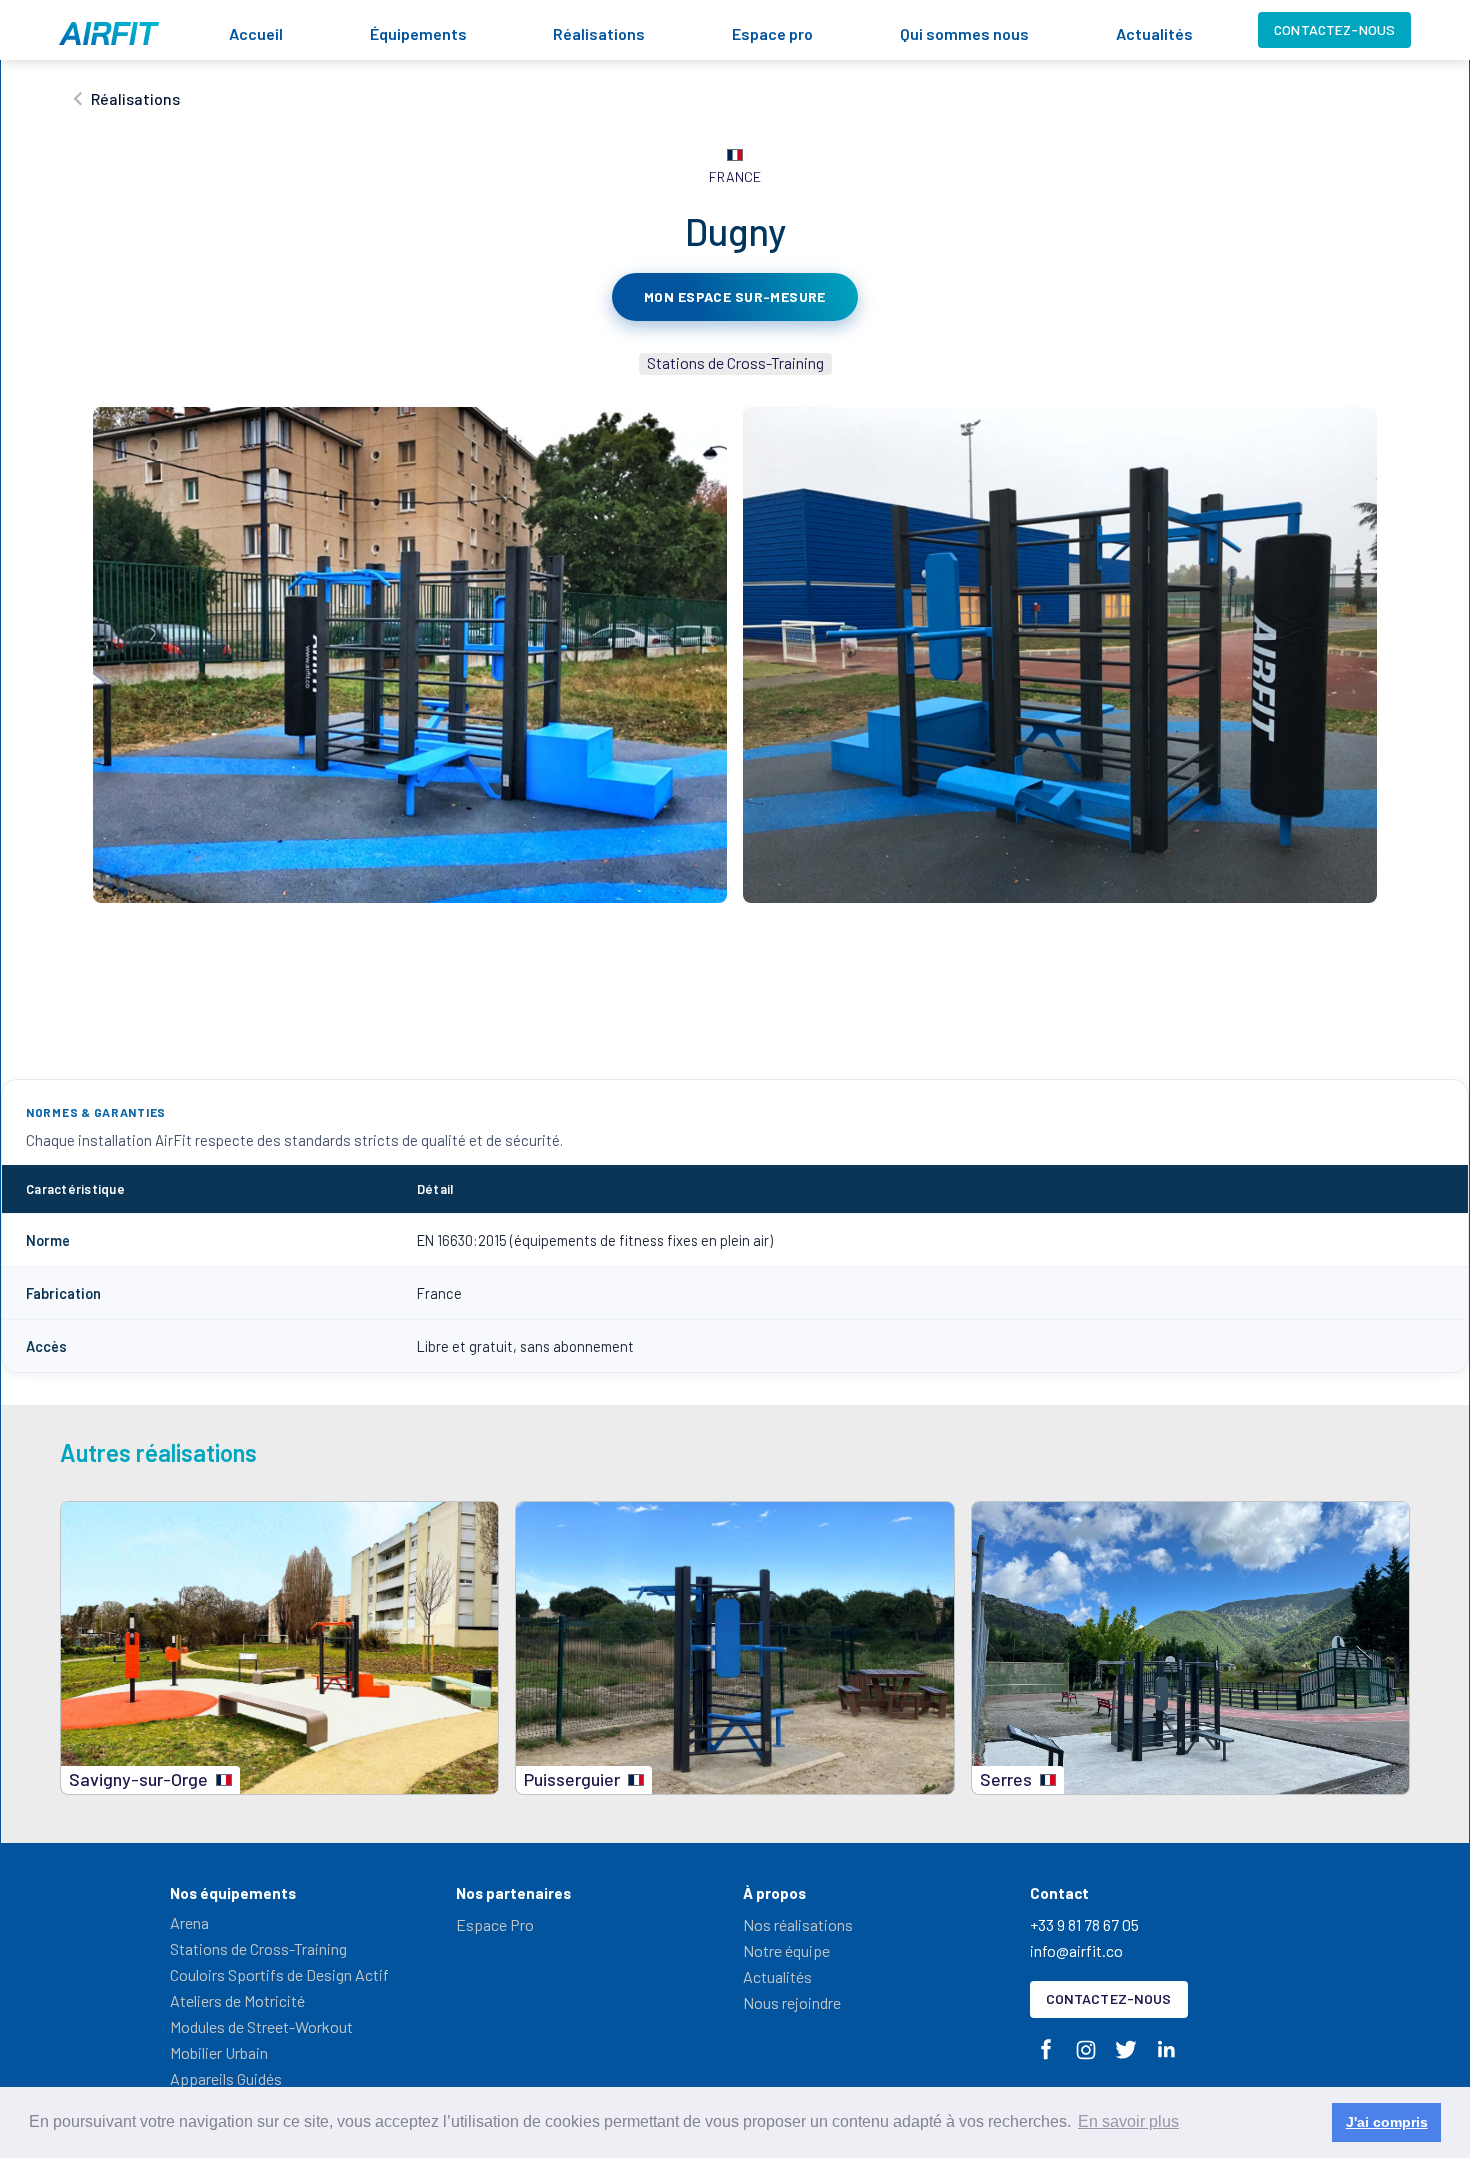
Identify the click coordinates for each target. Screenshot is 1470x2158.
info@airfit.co (1076, 1950)
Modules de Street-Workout (261, 2026)
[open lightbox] (410, 655)
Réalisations (599, 33)
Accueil (256, 33)
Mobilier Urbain (219, 2052)
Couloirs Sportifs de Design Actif (279, 1974)
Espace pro (772, 33)
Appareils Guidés (226, 2078)
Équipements (418, 33)
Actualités (1154, 33)
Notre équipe (786, 1950)
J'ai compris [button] (1387, 2122)
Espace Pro (495, 1924)
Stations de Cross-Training (258, 1948)
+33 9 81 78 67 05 (1084, 1924)
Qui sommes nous (964, 33)
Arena (189, 1922)
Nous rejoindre (792, 2002)
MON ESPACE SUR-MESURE (735, 296)
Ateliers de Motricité (237, 2000)
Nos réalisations (798, 1924)
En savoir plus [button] (1128, 2121)
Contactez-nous (1334, 29)
